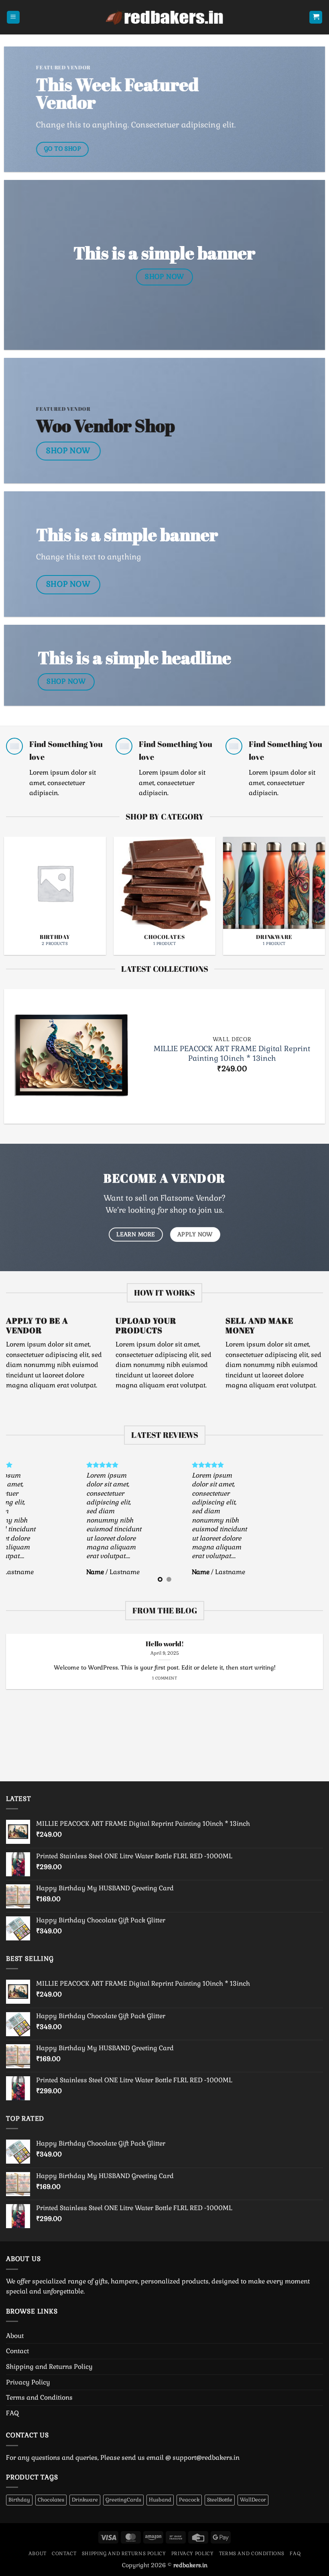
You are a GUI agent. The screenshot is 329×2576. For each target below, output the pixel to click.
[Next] (312, 883)
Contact (17, 2351)
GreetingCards (123, 2500)
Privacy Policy (28, 2382)
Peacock (189, 2500)
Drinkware (85, 2500)
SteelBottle (220, 2500)
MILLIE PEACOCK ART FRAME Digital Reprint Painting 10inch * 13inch (232, 1053)
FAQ (12, 2413)
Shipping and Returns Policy (49, 2367)
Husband (160, 2500)
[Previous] (17, 883)
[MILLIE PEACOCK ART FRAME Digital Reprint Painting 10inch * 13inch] (71, 1056)
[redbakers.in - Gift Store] (165, 17)
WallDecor (253, 2500)
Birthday (19, 2500)
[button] (13, 17)
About (15, 2336)
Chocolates (51, 2500)
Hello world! (165, 1644)
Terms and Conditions (39, 2397)
